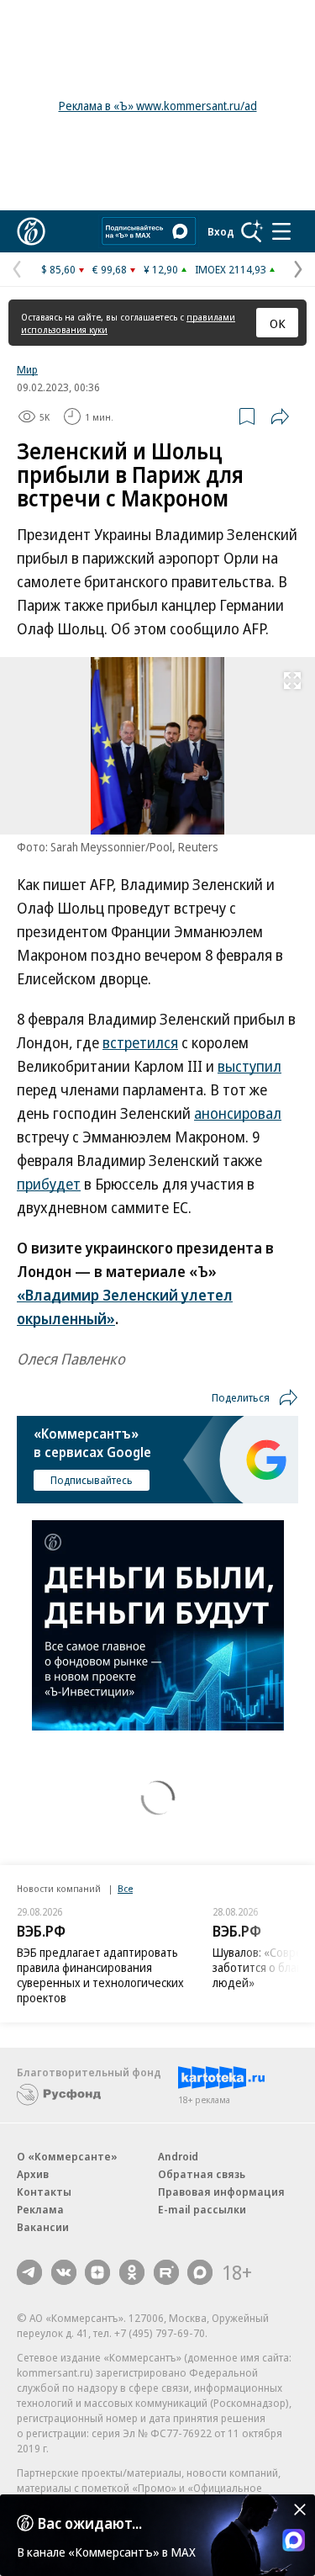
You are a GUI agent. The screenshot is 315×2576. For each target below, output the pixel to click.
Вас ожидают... (90, 2523)
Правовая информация (221, 2192)
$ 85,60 (58, 269)
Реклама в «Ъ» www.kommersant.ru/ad (158, 106)
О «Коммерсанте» (67, 2156)
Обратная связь (202, 2174)
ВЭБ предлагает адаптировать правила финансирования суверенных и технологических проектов (100, 1975)
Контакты (44, 2192)
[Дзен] (97, 2272)
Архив (33, 2174)
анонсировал (238, 1113)
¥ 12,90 (161, 269)
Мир (27, 369)
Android (178, 2156)
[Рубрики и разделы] (281, 231)
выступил (249, 1066)
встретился (140, 1042)
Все (125, 1888)
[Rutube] (166, 2272)
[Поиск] (252, 231)
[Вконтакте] (64, 2272)
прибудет (49, 1184)
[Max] (200, 2272)
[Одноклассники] (132, 2272)
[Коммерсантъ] (31, 231)
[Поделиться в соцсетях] (280, 416)
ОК (278, 323)
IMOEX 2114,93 (231, 269)
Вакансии (43, 2227)
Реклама (40, 2209)
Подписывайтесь (92, 1480)
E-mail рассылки (202, 2209)
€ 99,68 (110, 269)
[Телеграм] (29, 2272)
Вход (221, 231)
